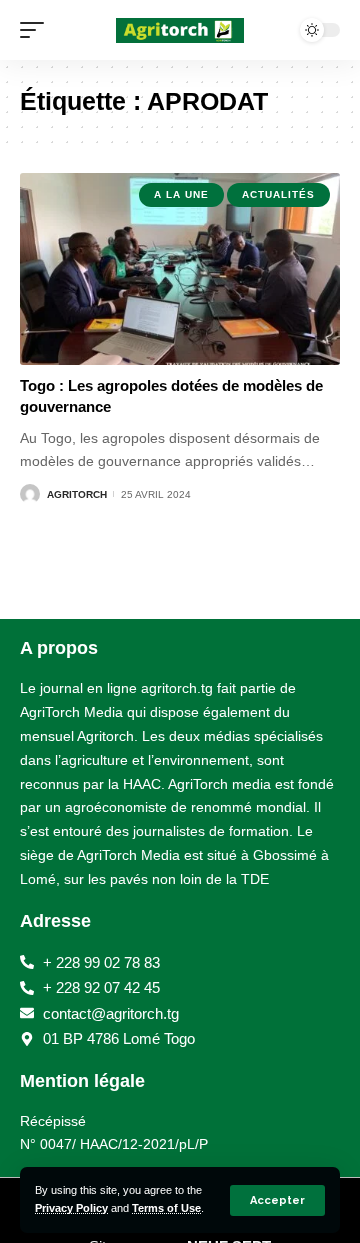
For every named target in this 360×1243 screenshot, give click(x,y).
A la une (181, 194)
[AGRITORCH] (180, 30)
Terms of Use (166, 1208)
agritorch (77, 494)
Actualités (278, 194)
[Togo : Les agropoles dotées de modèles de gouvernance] (180, 269)
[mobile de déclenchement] (37, 30)
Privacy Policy (71, 1208)
